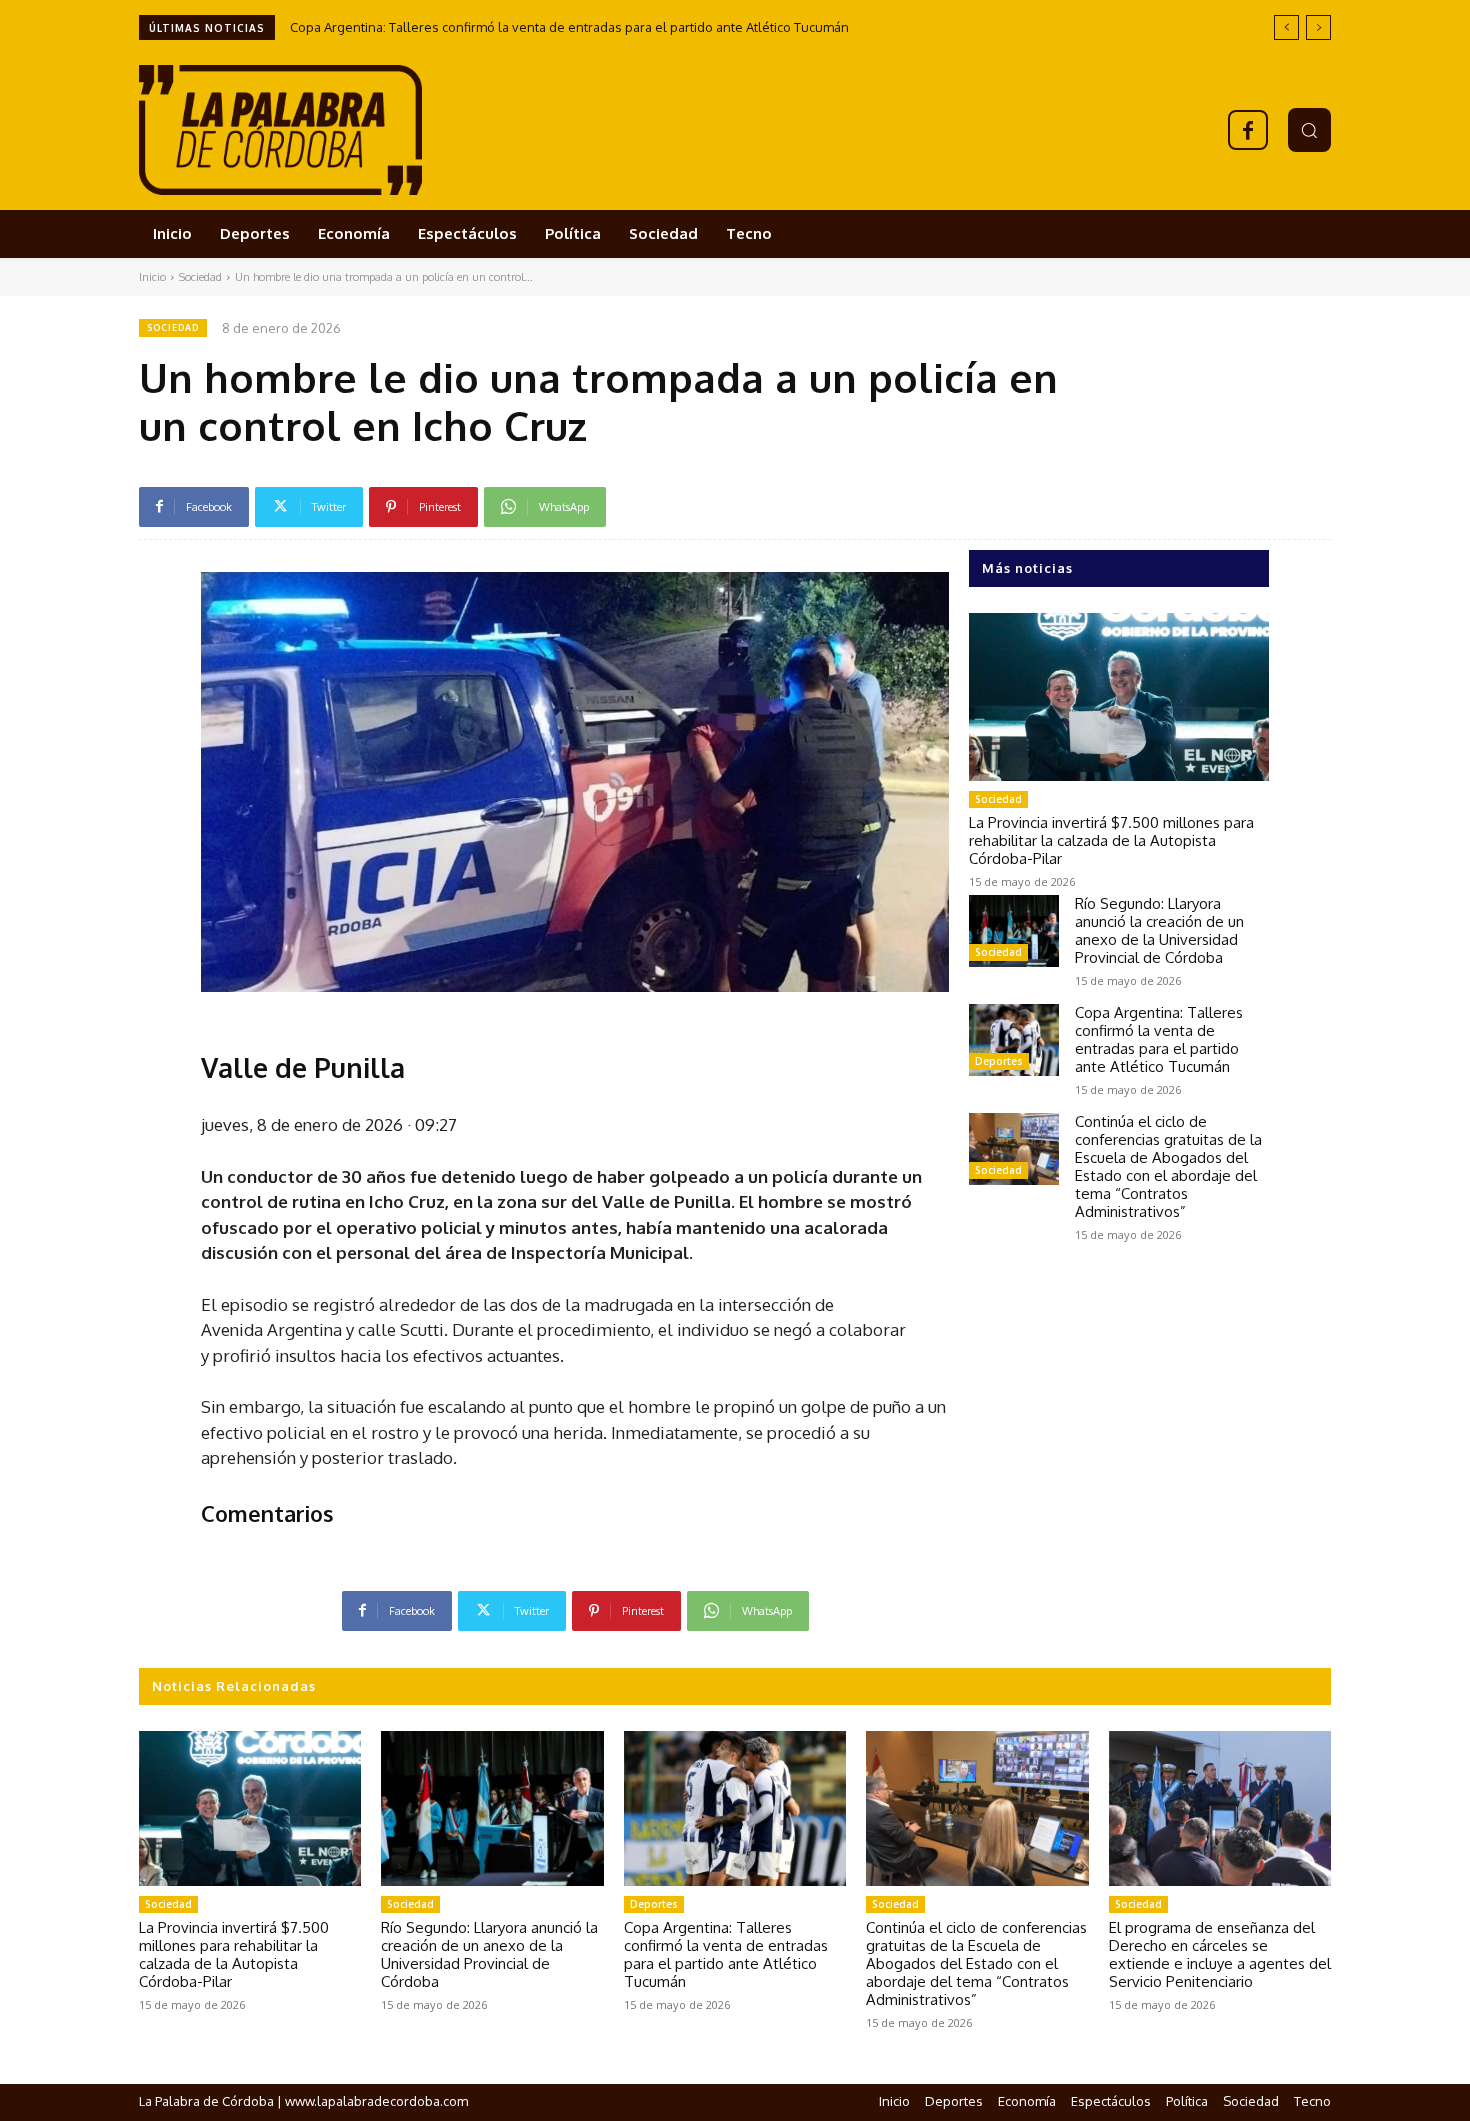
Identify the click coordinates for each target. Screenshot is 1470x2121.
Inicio (152, 277)
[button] (1309, 129)
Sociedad (200, 277)
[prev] (1286, 27)
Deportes (999, 1061)
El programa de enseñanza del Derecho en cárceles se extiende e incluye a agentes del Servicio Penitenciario (1220, 1954)
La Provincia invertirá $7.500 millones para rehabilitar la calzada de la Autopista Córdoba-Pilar (1111, 840)
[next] (1318, 27)
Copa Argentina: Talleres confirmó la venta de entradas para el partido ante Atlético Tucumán (569, 27)
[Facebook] (1248, 130)
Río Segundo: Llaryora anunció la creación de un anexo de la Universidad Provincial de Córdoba (1159, 930)
